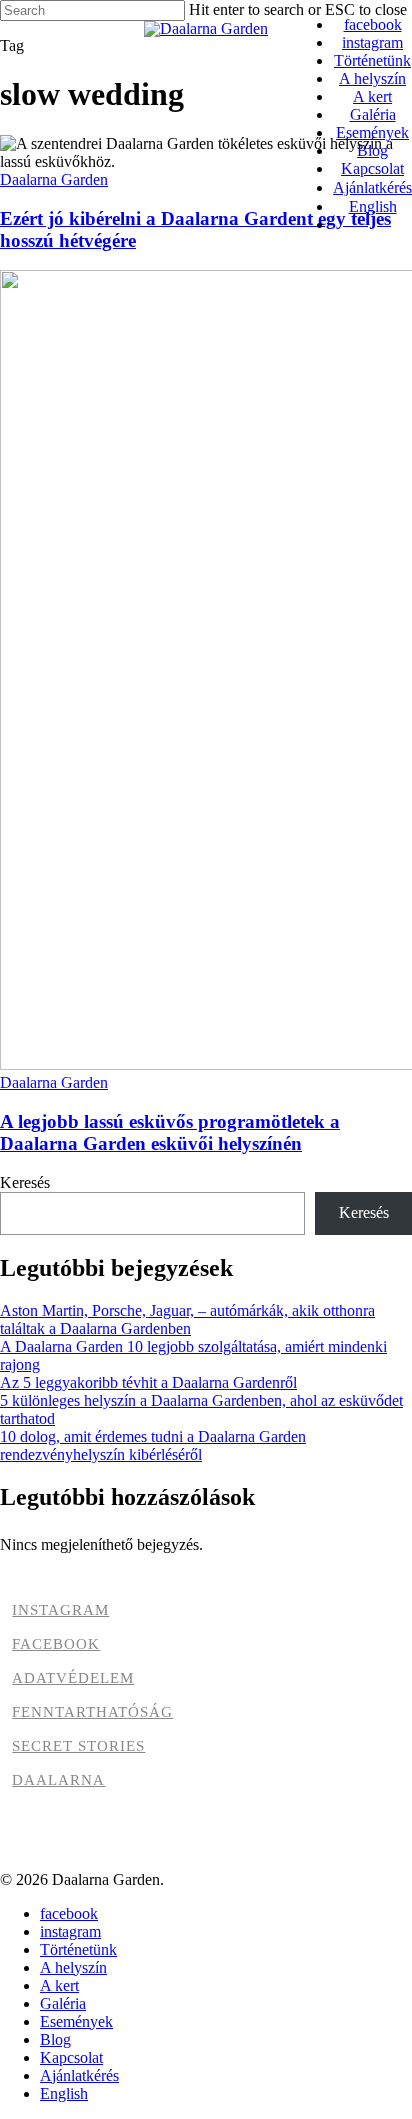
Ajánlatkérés (79, 2075)
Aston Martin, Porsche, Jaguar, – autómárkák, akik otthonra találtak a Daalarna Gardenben (187, 1319)
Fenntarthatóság (92, 1712)
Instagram (60, 1610)
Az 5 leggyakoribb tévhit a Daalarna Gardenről (148, 1382)
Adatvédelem (73, 1678)
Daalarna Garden (54, 179)
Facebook (56, 1644)
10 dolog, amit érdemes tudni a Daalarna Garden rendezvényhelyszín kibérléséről (153, 1445)
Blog (55, 2039)
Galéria (63, 2003)
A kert (59, 1985)
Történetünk (78, 1949)
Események (76, 2021)
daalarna (58, 1780)
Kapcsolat (71, 2057)
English (64, 2093)
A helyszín (73, 1967)
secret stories (78, 1746)
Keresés (25, 1182)
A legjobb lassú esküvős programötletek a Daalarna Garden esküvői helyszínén (170, 1132)
